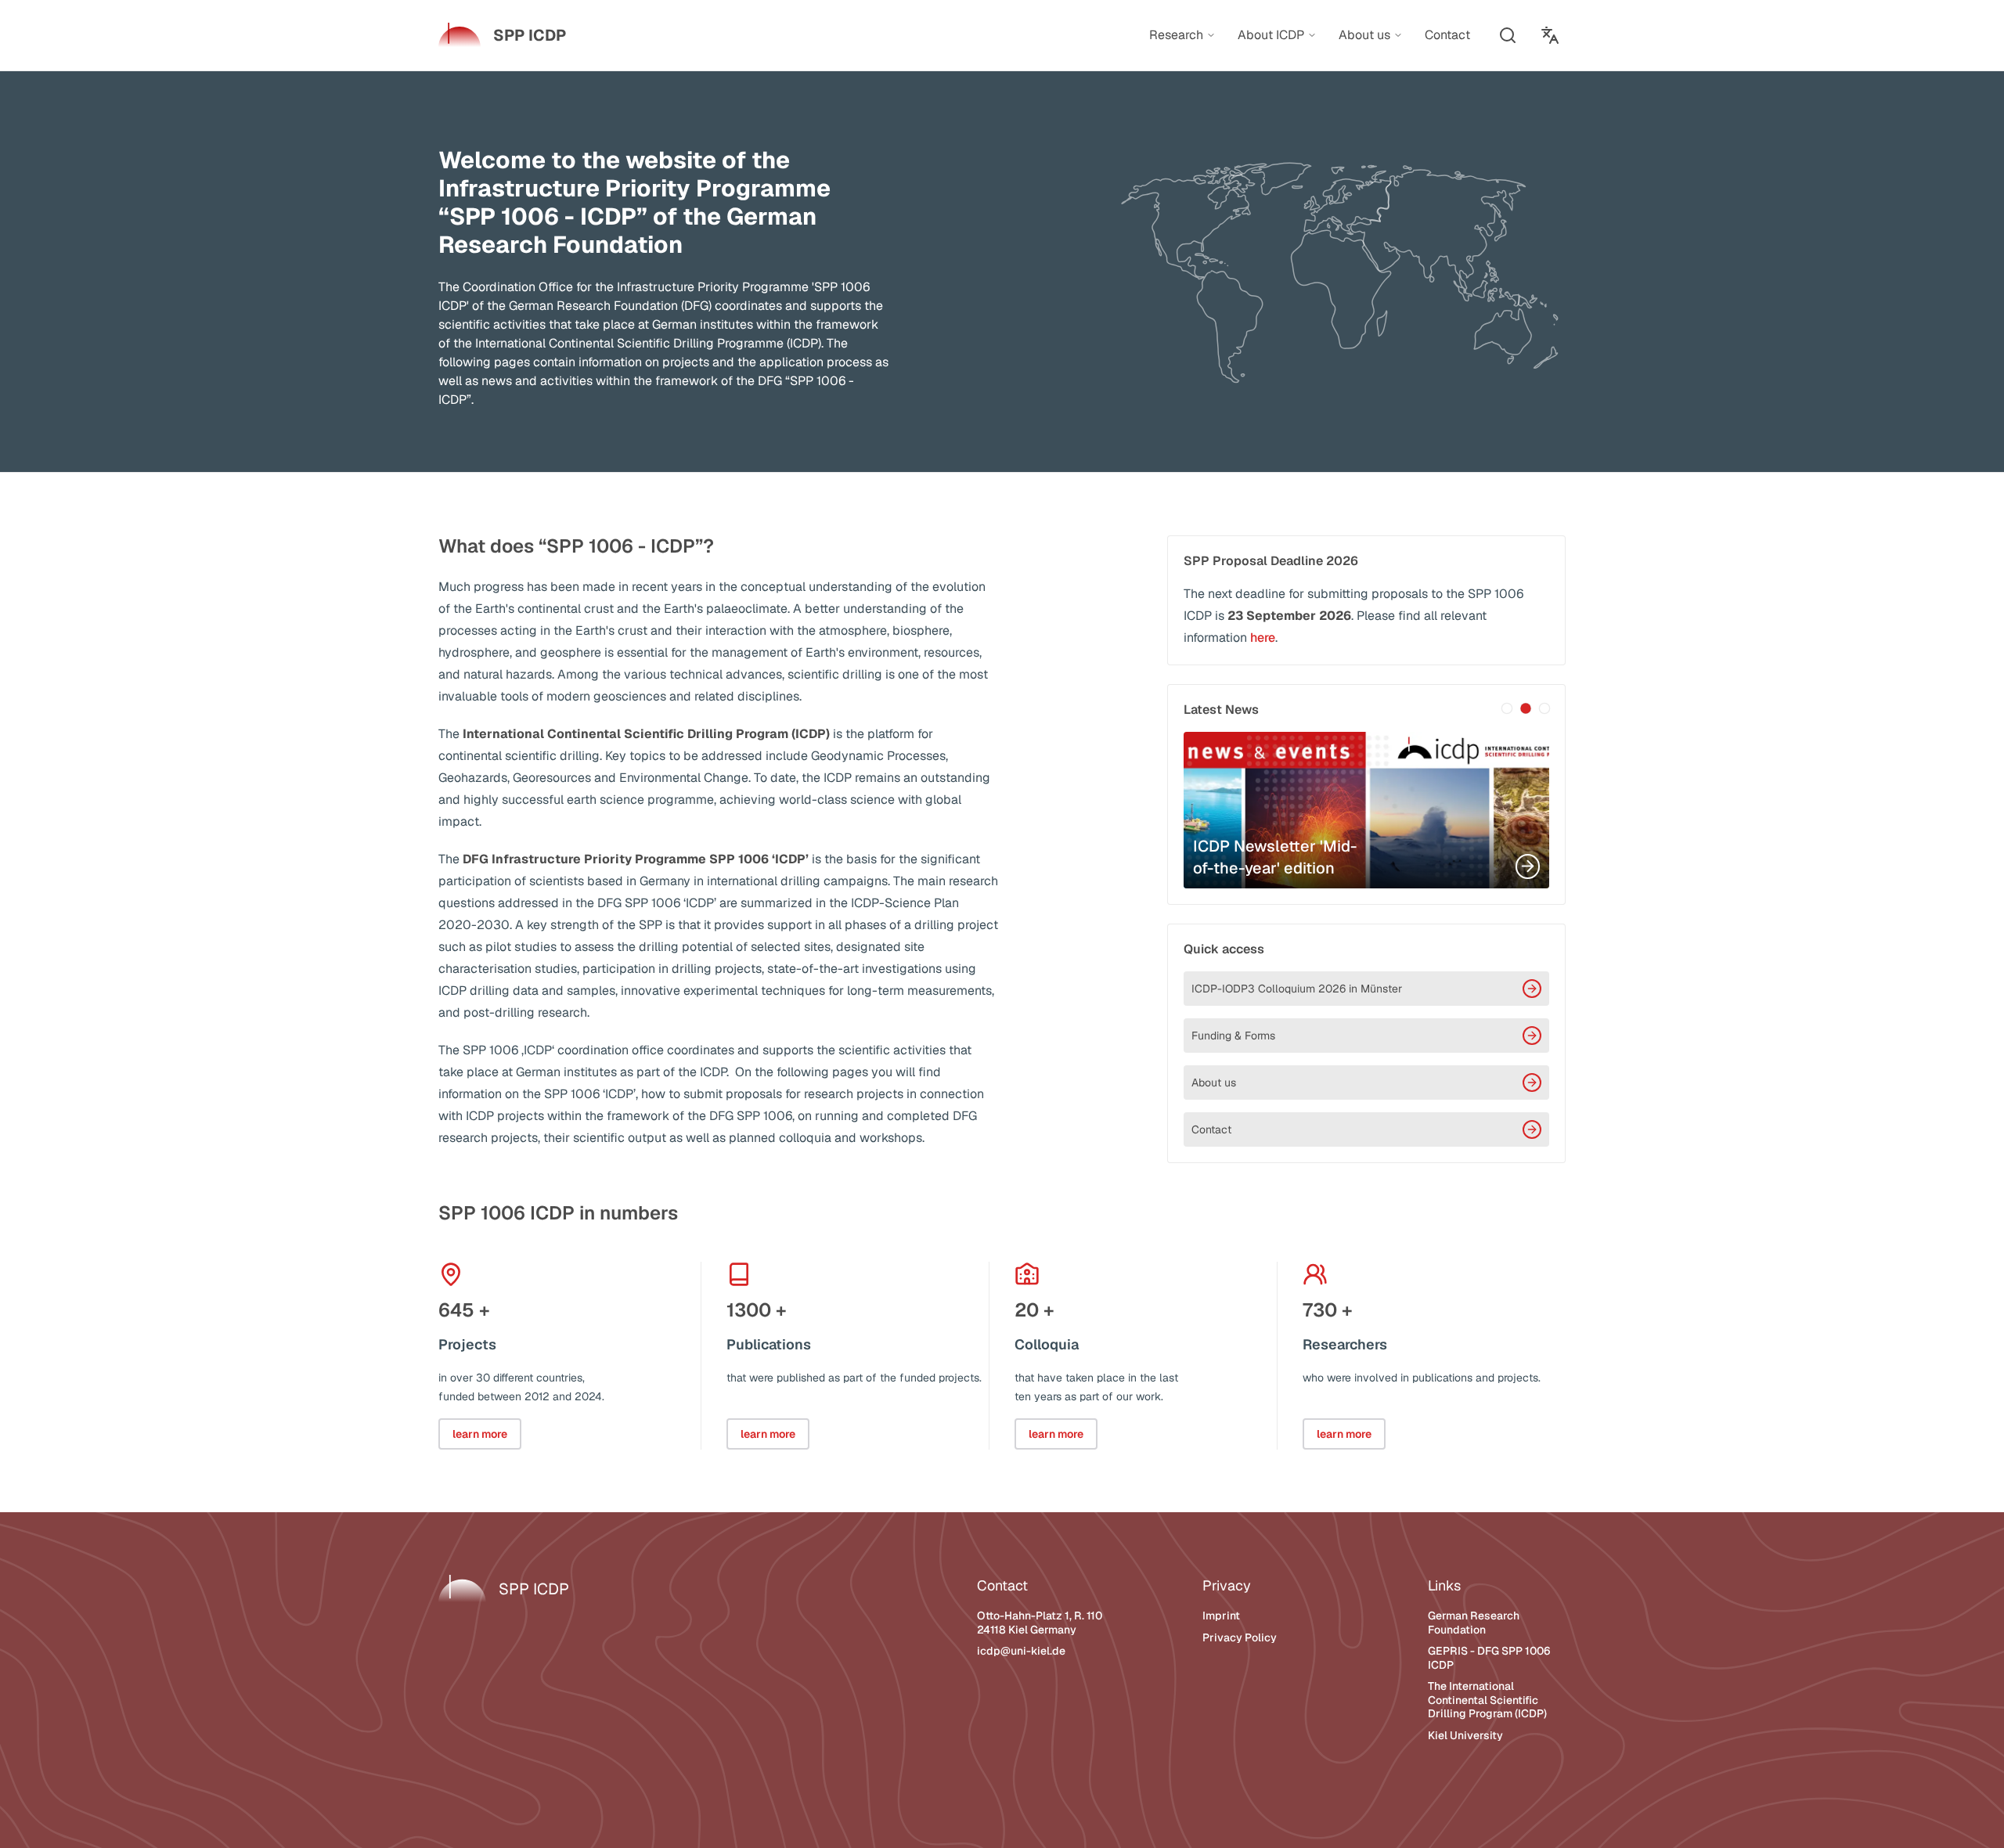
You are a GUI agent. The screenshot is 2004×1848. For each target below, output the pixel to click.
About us (1214, 1083)
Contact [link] (1447, 35)
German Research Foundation (1474, 1623)
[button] (1508, 35)
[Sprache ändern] (1550, 35)
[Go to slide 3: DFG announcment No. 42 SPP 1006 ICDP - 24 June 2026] (1544, 708)
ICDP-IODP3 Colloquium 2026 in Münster (1297, 989)
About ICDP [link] (1271, 35)
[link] (502, 35)
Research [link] (1176, 35)
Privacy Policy (1240, 1637)
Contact (1211, 1129)
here (1263, 638)
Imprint (1221, 1616)
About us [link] (1364, 35)
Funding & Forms (1233, 1036)
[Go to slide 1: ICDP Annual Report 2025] (1507, 708)
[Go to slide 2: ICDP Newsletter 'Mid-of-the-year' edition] (1526, 708)
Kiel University (1465, 1735)
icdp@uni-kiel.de (1021, 1651)
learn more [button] (480, 1434)
